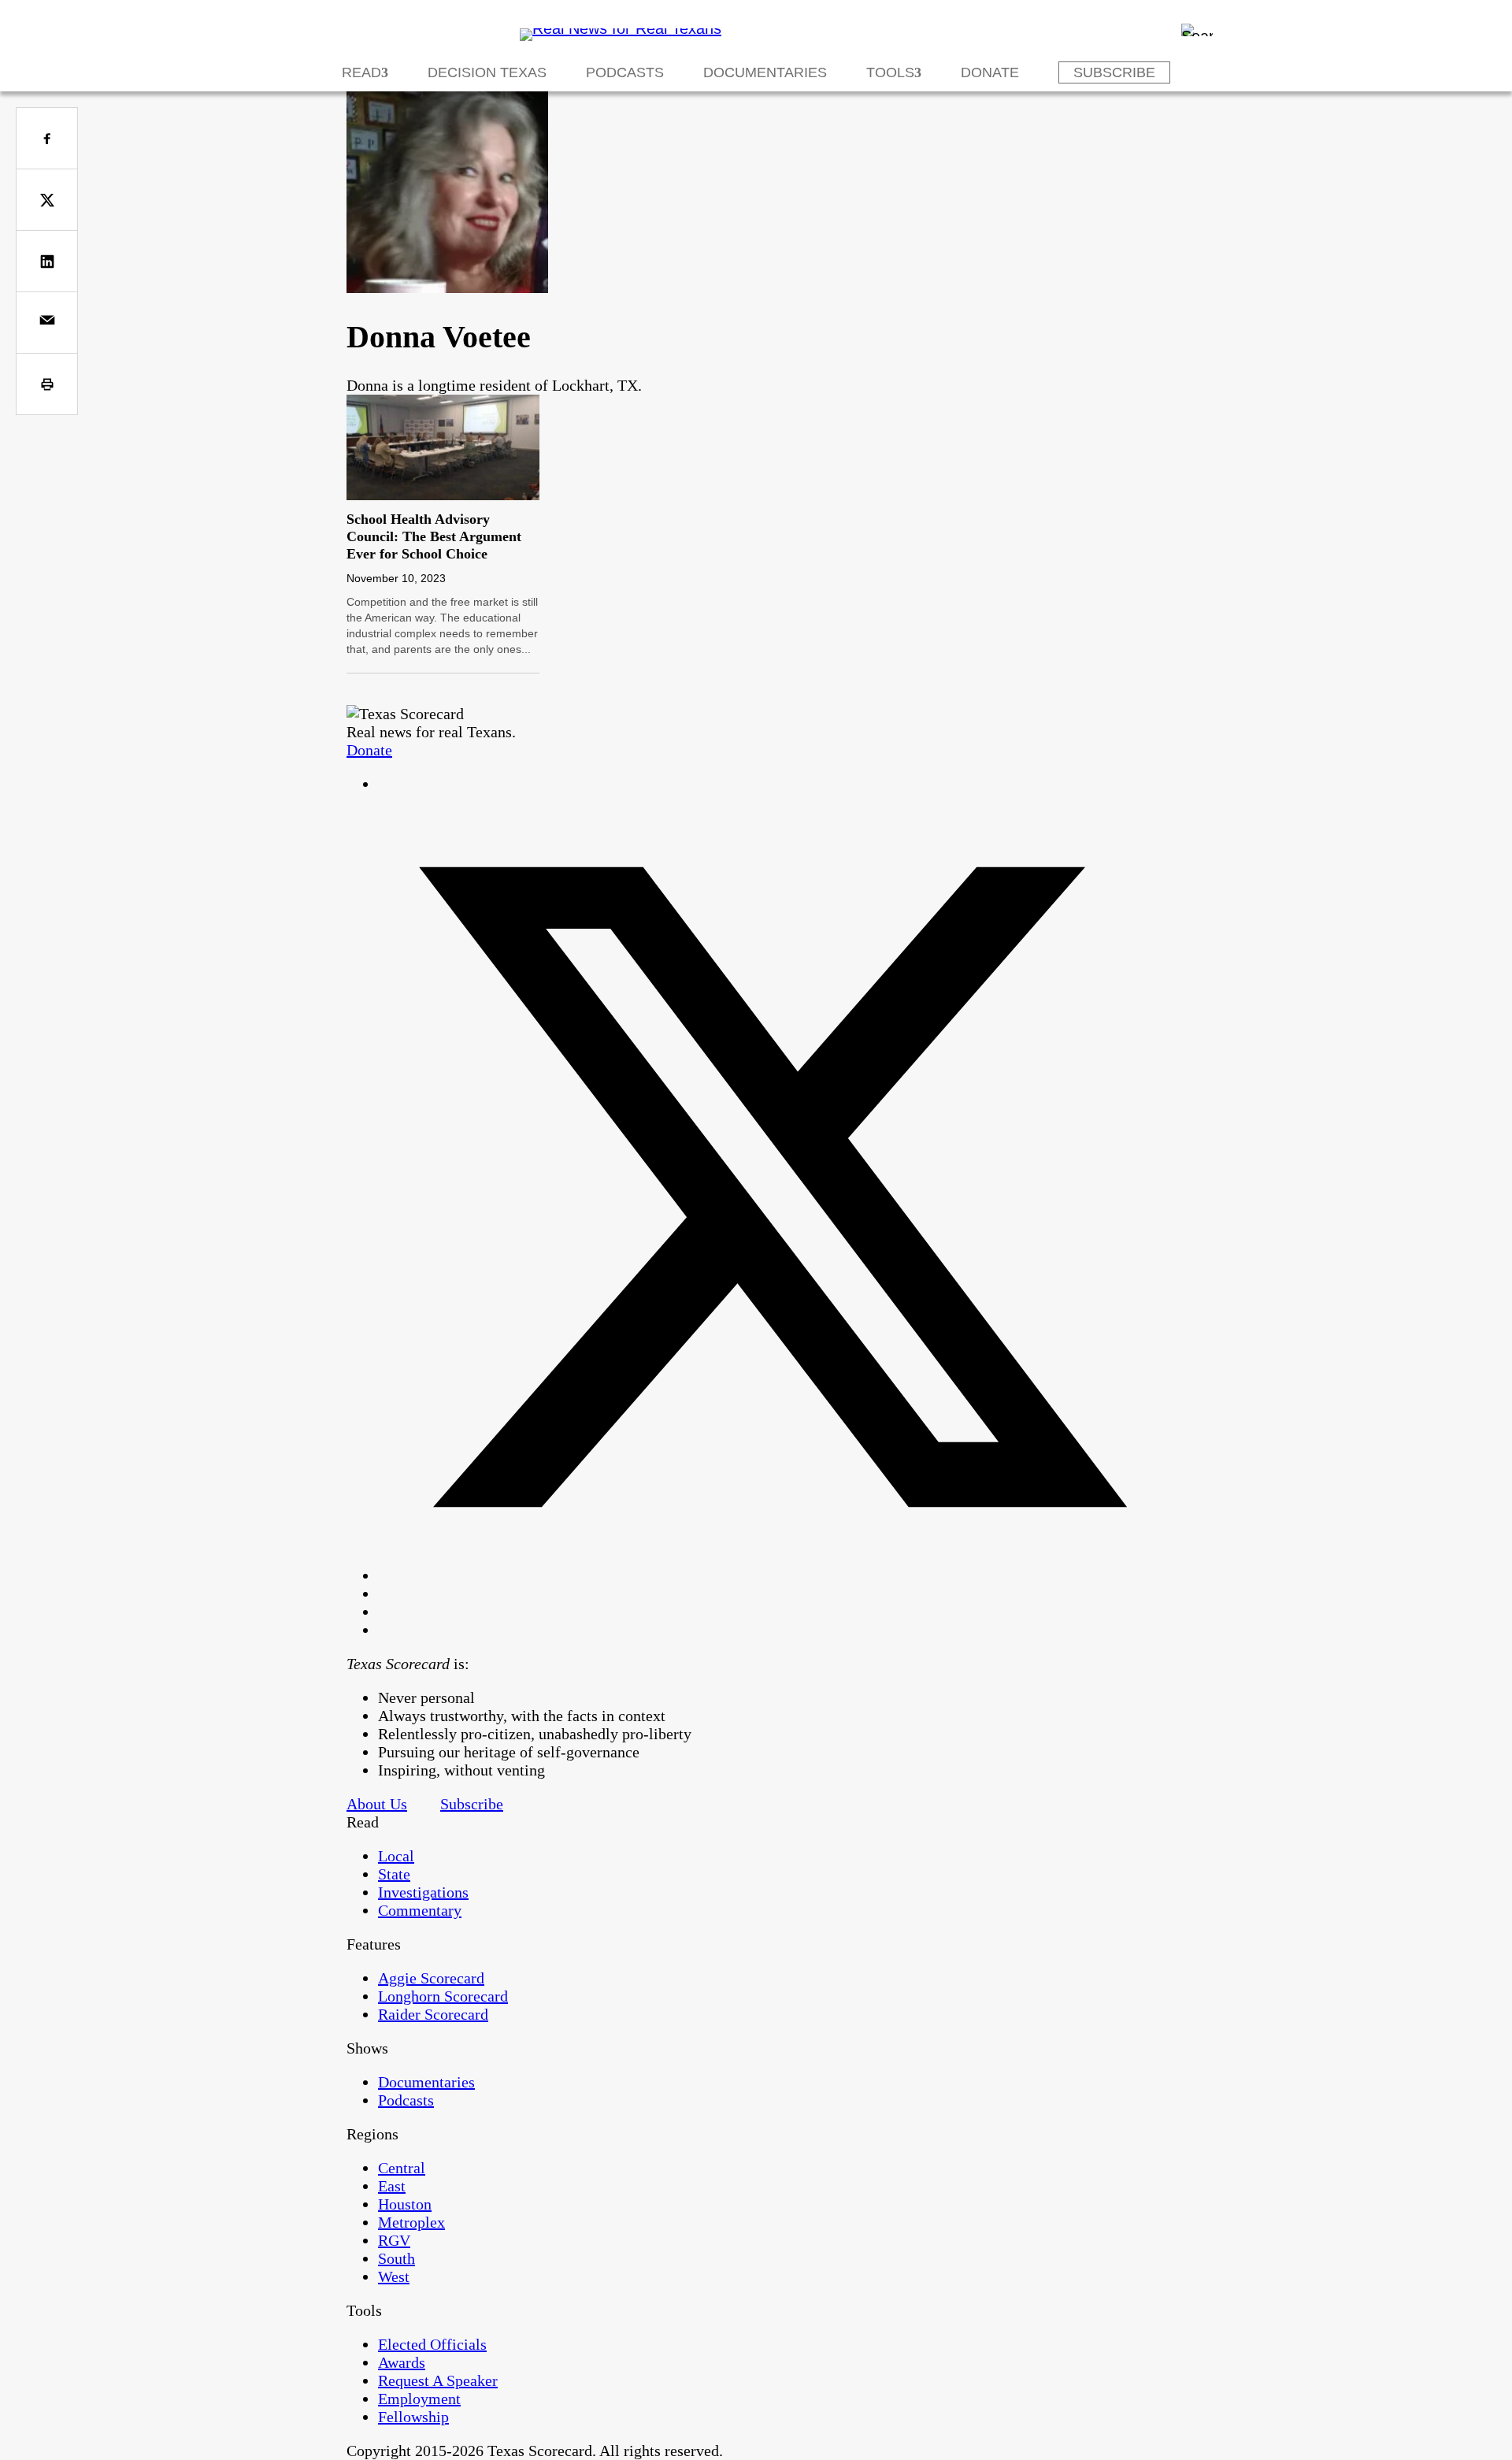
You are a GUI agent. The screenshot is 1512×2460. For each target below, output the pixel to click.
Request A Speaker (438, 2380)
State (394, 1874)
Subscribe (1114, 72)
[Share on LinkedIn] (47, 261)
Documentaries (765, 72)
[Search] (1197, 30)
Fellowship (413, 2417)
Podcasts (625, 72)
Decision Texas (487, 72)
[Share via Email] (47, 323)
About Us (377, 1804)
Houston (405, 2204)
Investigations (423, 1892)
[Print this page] (47, 384)
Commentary (420, 1910)
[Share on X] (47, 200)
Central (402, 2168)
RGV (394, 2240)
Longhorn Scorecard (443, 1996)
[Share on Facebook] (47, 138)
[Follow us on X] (772, 1575)
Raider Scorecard (433, 2014)
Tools (890, 72)
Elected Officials (432, 2344)
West (394, 2276)
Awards (402, 2362)
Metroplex (411, 2222)
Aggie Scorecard (431, 1978)
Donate (990, 72)
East (392, 2186)
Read (361, 72)
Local (396, 1856)
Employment (419, 2399)
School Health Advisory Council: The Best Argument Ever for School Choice (434, 536)
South (397, 2258)
